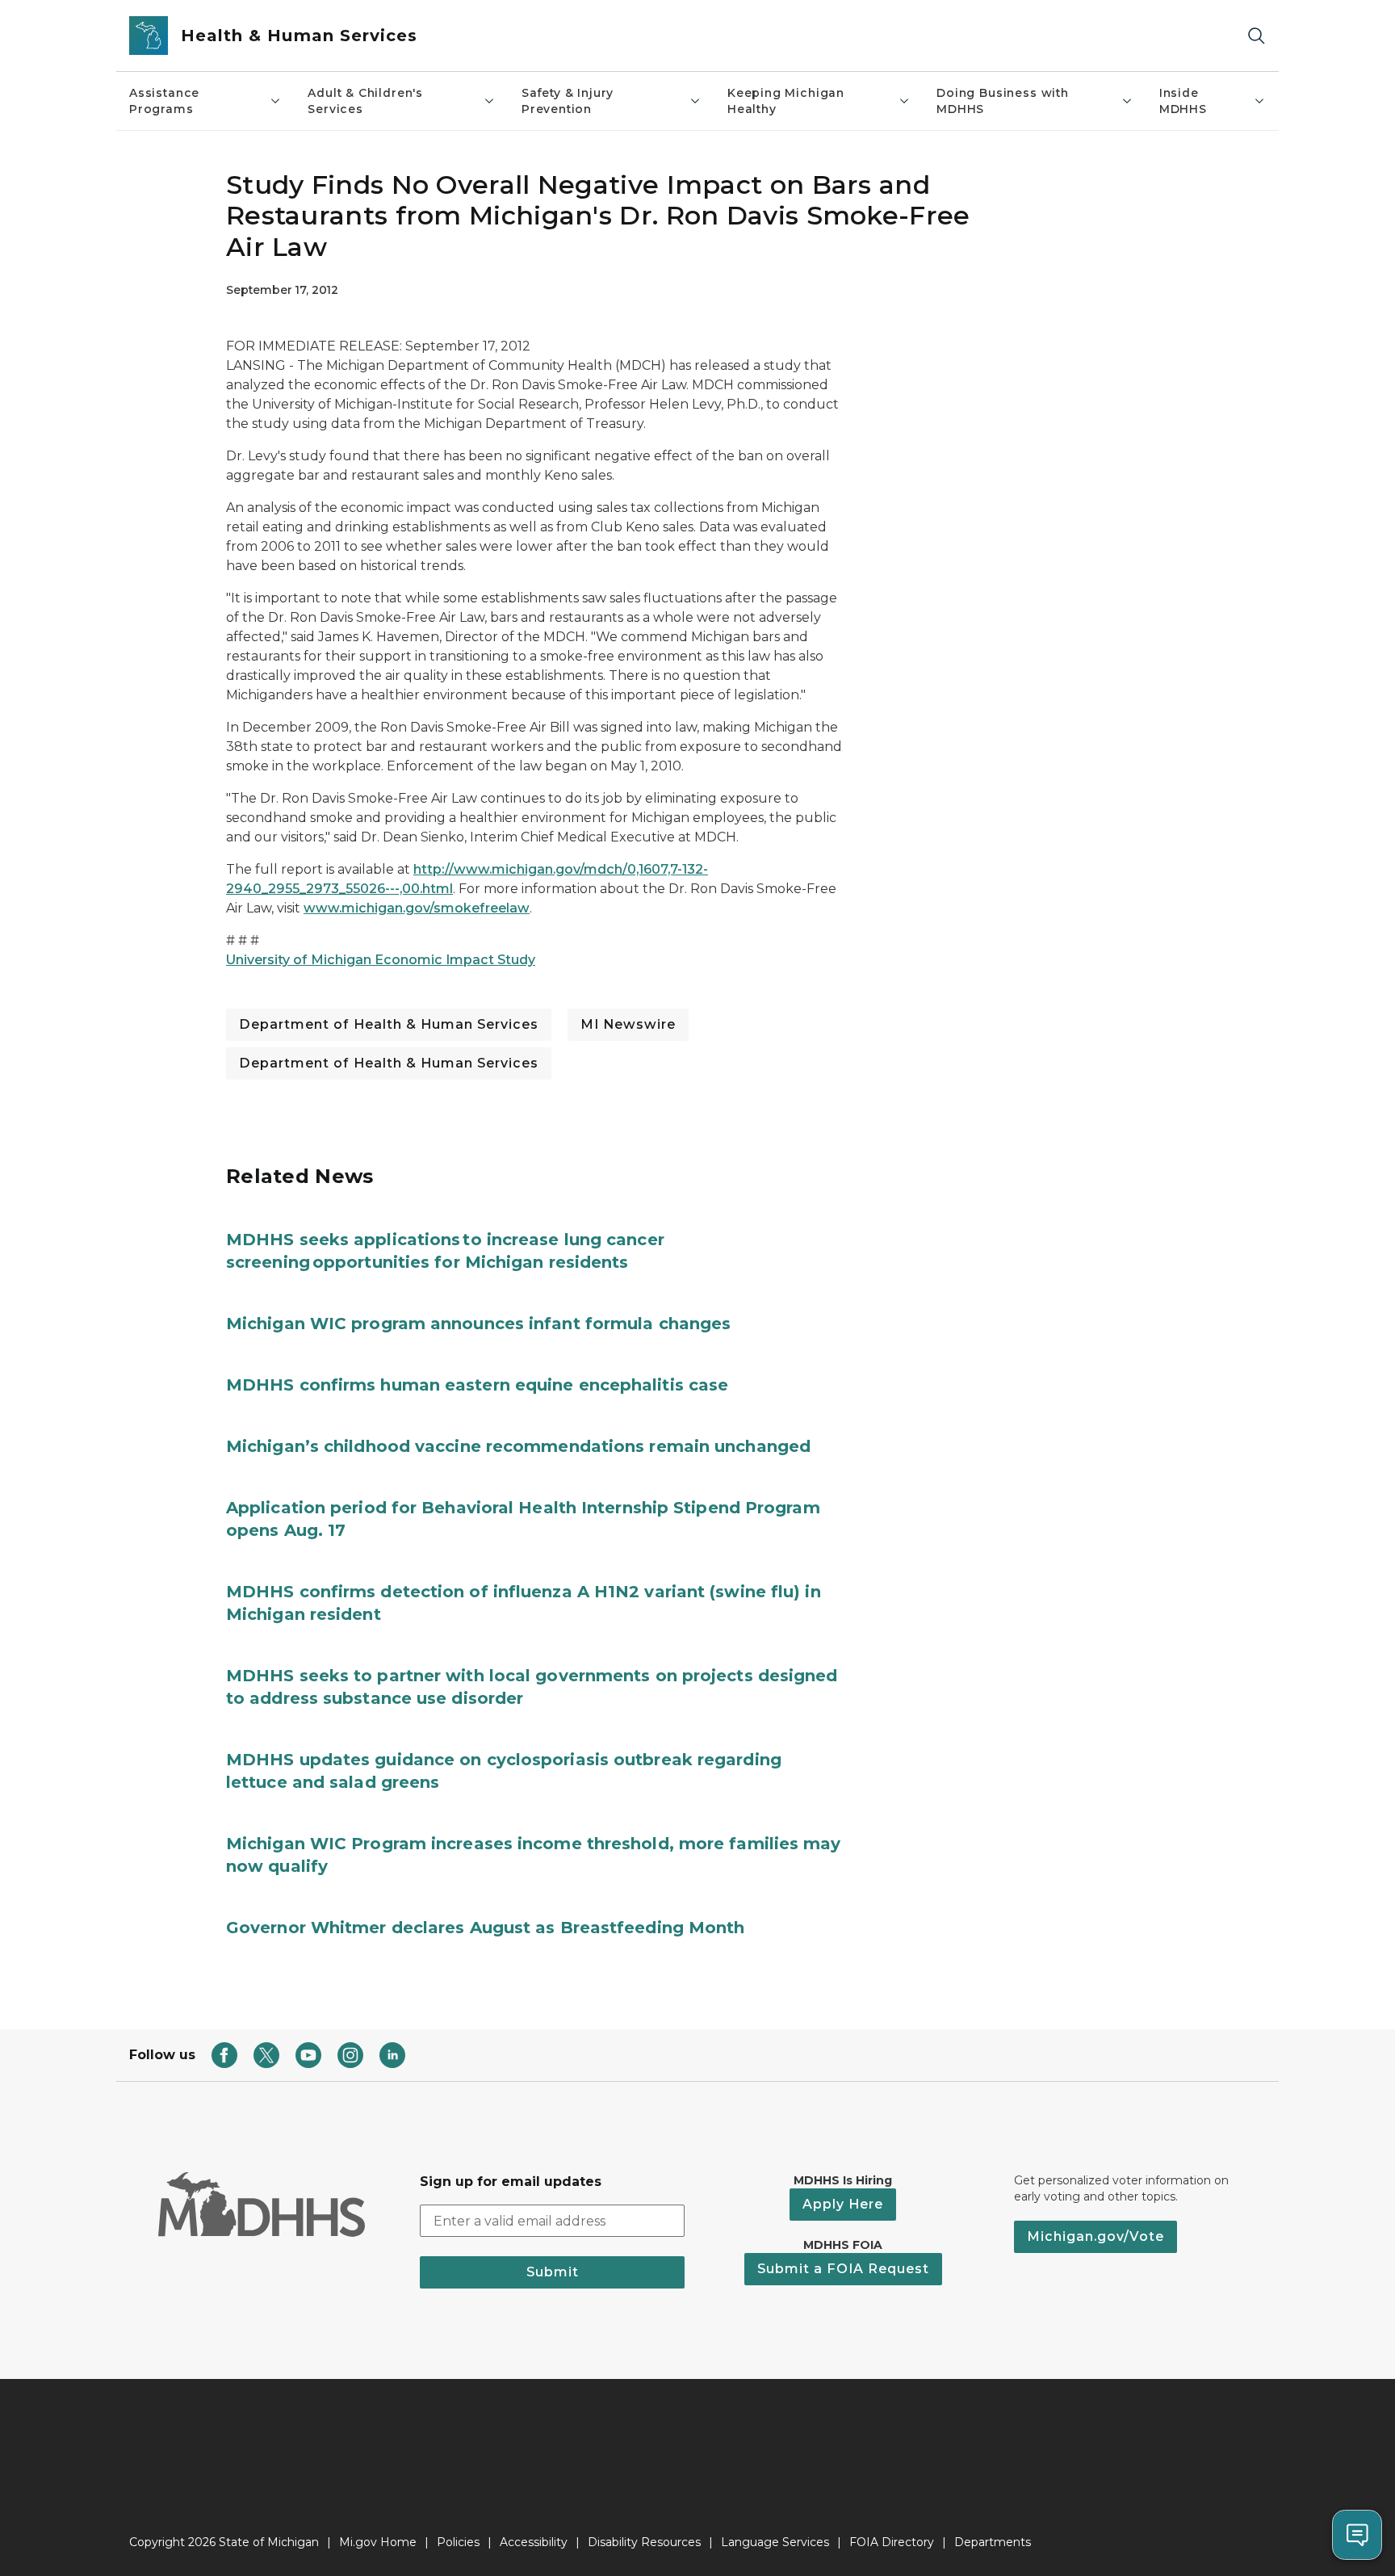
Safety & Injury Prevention (568, 101)
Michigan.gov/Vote (1095, 2236)
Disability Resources (644, 2542)
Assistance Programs (164, 101)
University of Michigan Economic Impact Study (381, 960)
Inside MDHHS (1183, 101)
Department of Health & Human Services (389, 1024)
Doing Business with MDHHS (1003, 101)
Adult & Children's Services (365, 101)
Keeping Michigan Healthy (786, 101)
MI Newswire (628, 1024)
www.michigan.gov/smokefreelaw (417, 908)
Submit (553, 2272)
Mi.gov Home (378, 2542)
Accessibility (534, 2542)
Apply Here (843, 2204)
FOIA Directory (892, 2542)
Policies (458, 2542)
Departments (993, 2542)
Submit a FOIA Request (843, 2269)
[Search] (1256, 36)
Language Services (775, 2542)
